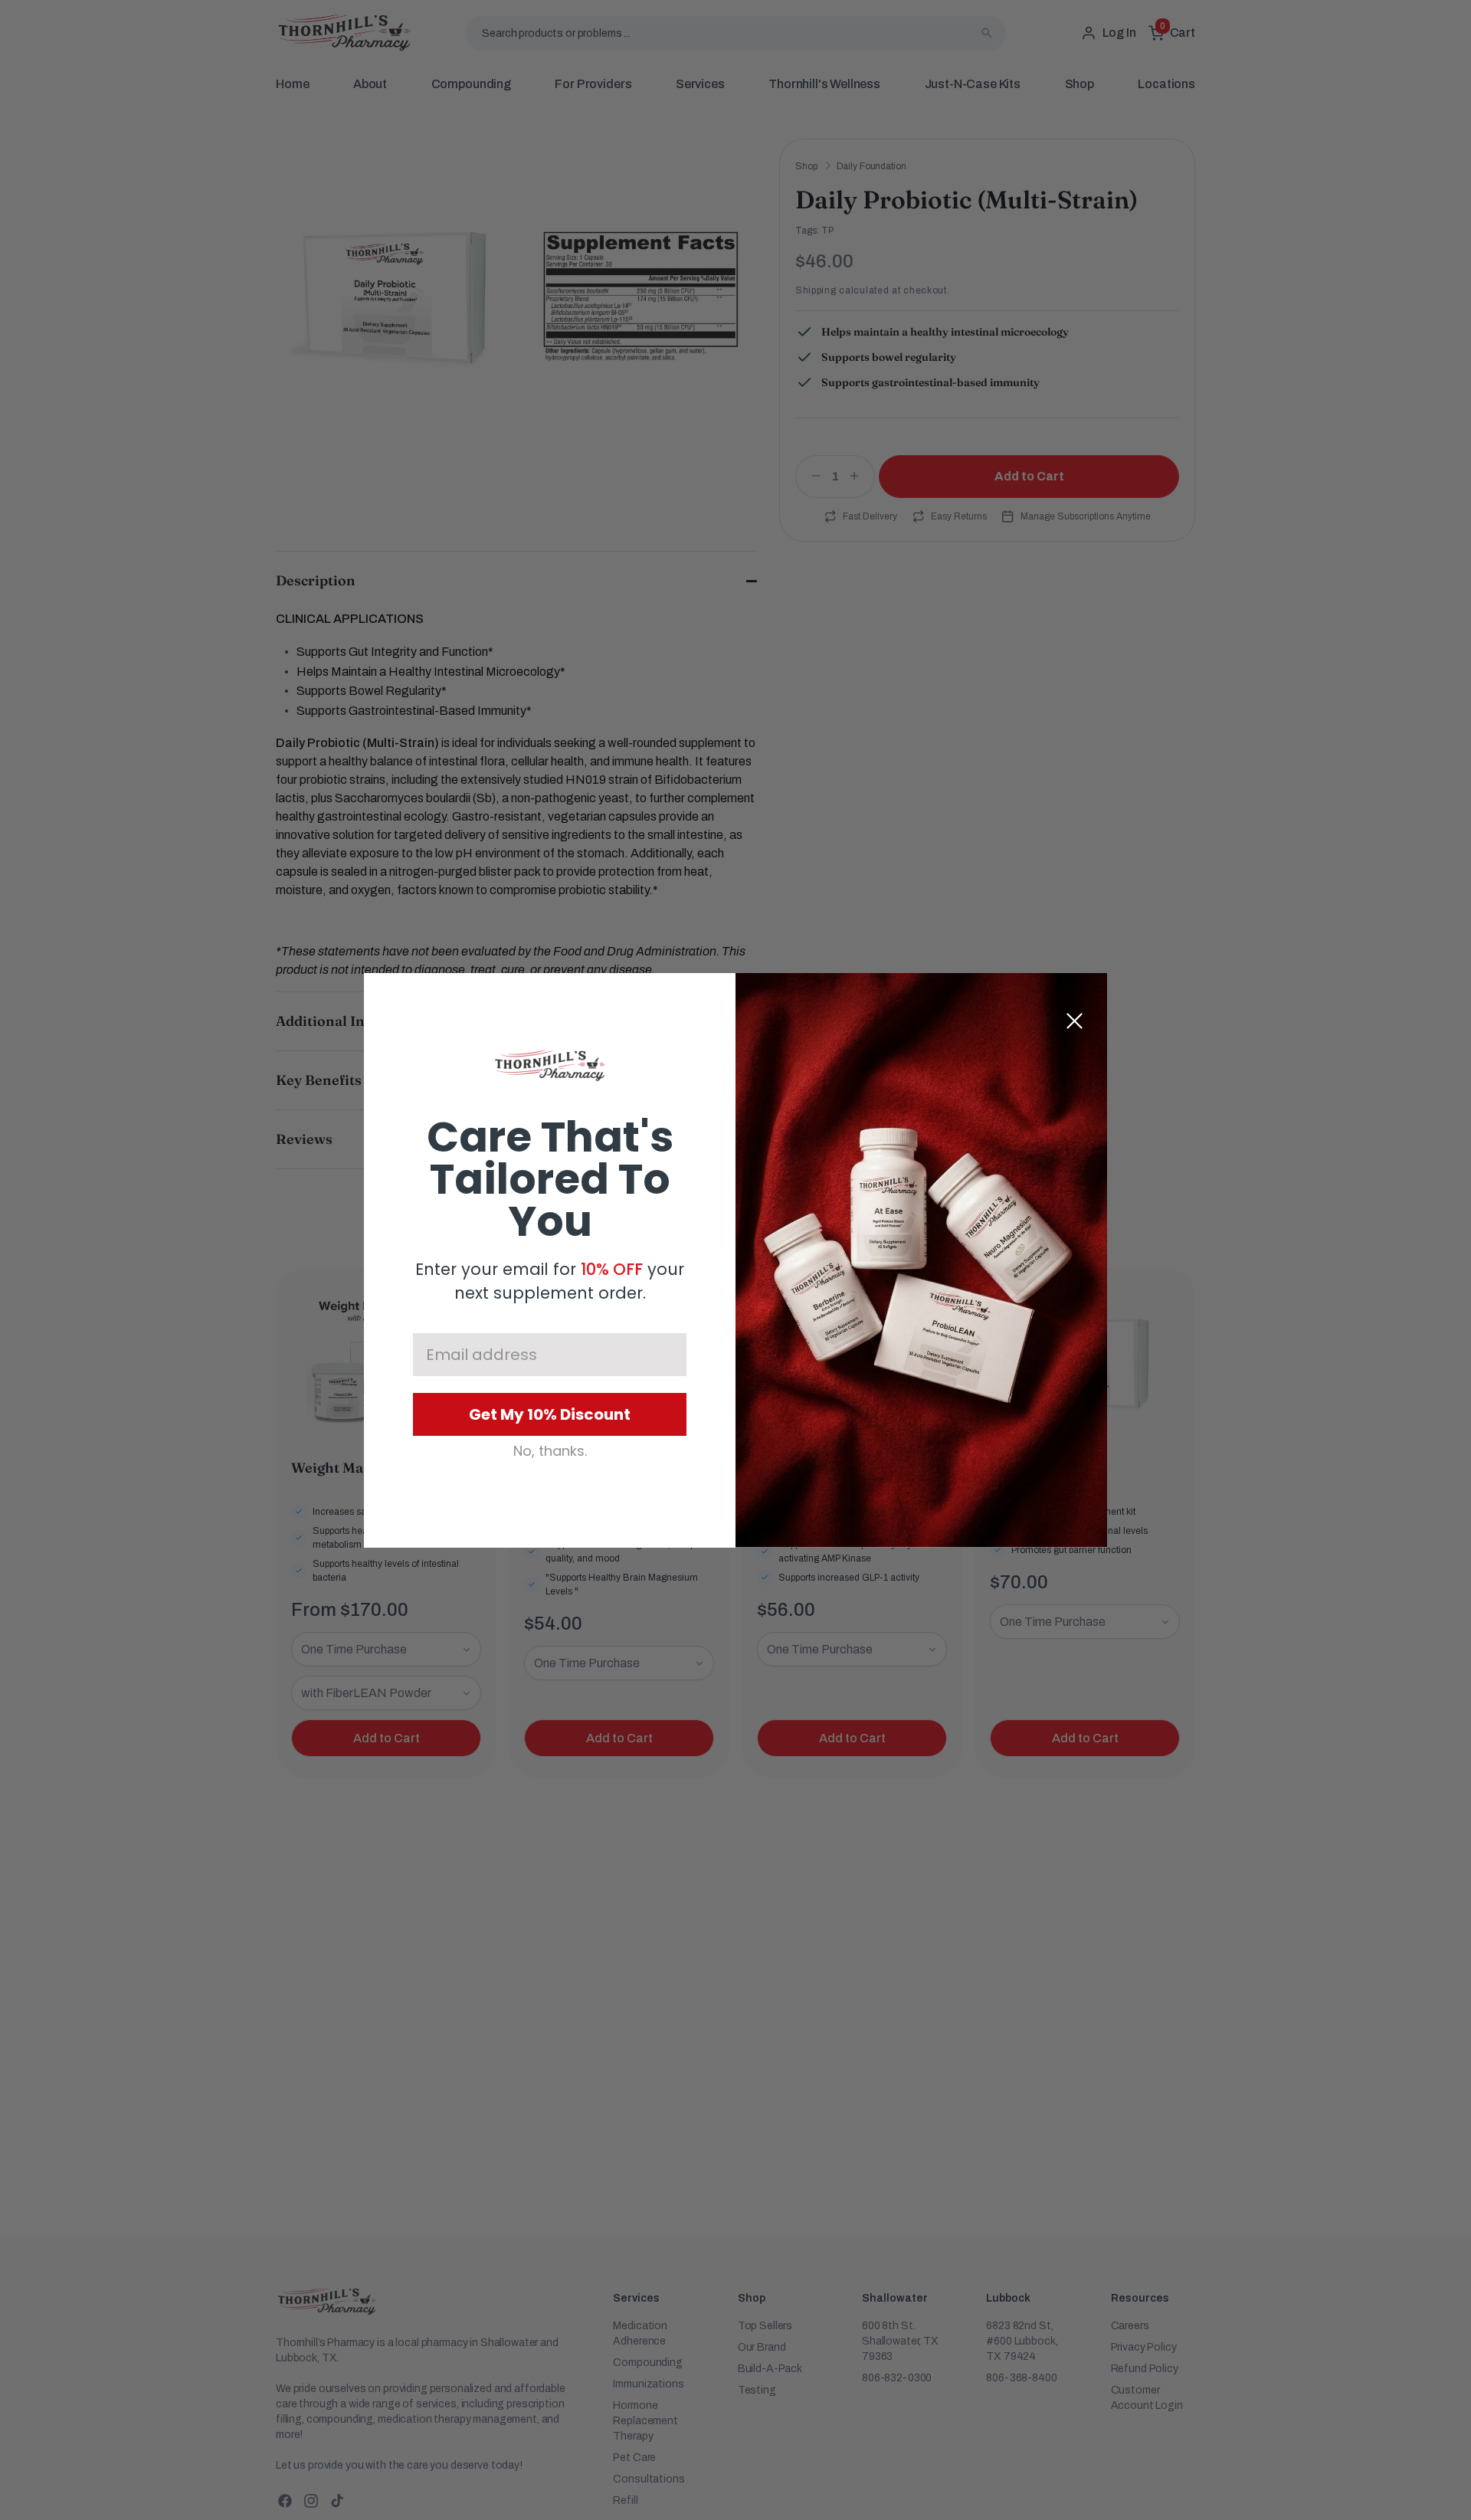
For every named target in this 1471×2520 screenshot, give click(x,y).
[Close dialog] (1075, 1021)
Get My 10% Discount (550, 1414)
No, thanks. (550, 1451)
